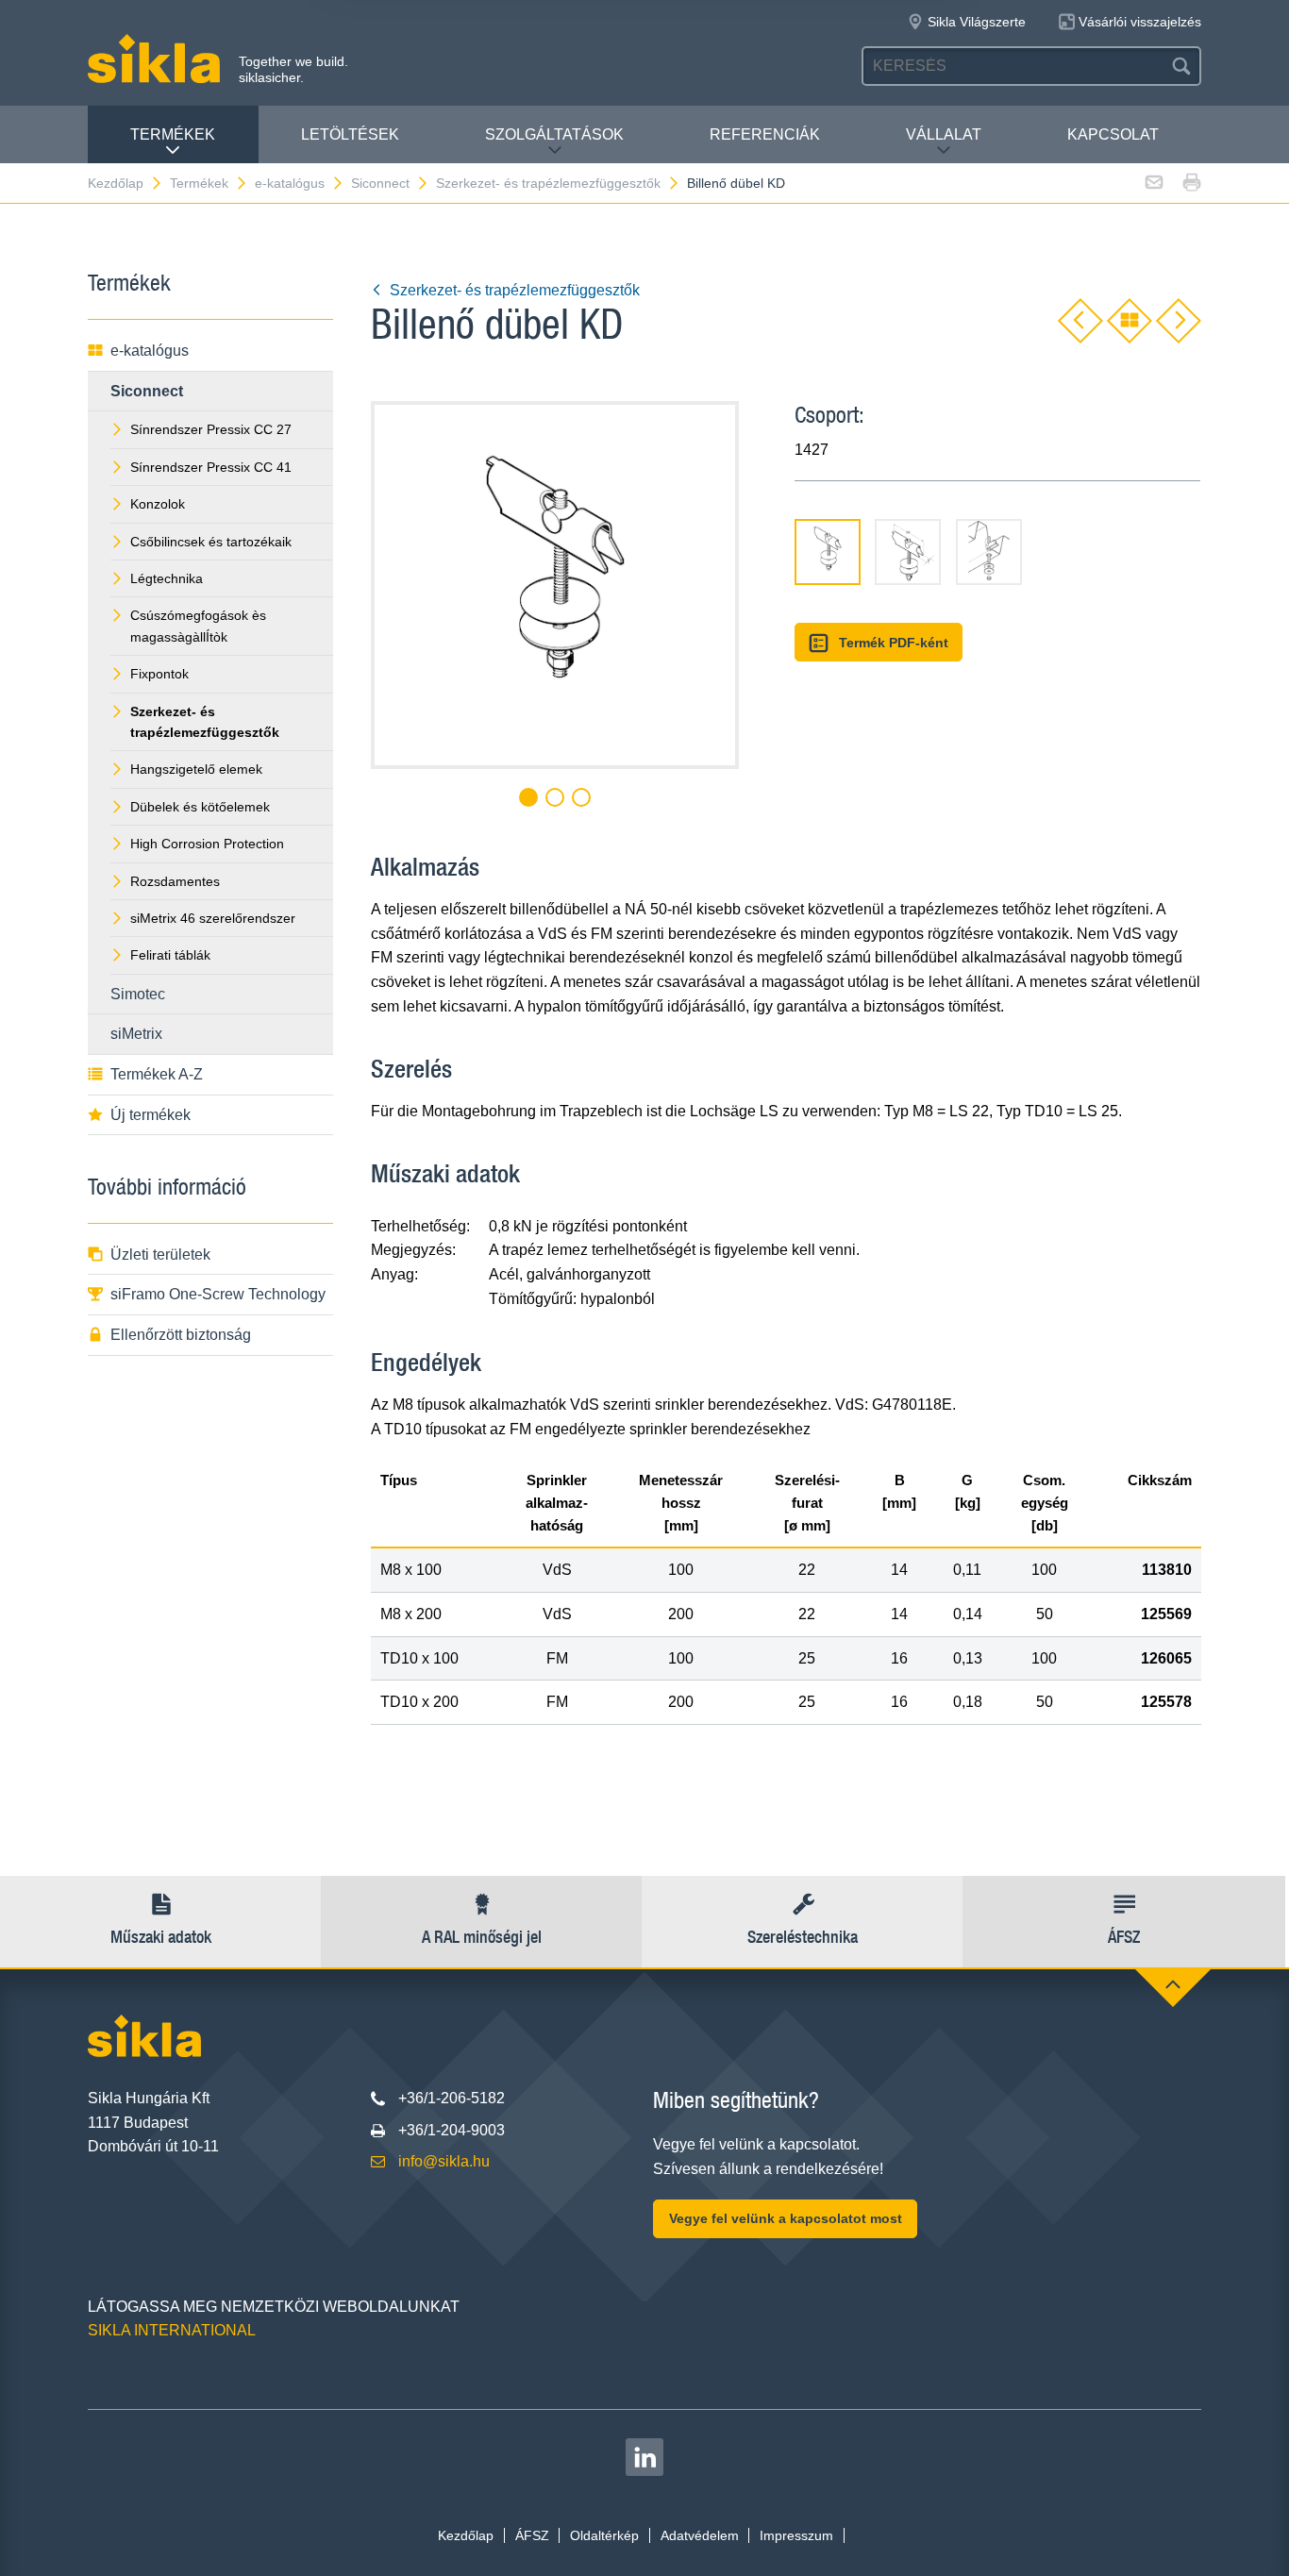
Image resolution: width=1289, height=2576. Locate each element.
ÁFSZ (532, 2535)
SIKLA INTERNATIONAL (172, 2330)
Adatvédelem (700, 2535)
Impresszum (796, 2535)
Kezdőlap (116, 183)
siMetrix (136, 1034)
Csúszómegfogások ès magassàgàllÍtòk (198, 626)
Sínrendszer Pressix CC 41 (211, 467)
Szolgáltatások (554, 134)
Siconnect (380, 183)
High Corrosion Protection (207, 844)
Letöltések (350, 134)
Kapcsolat (1113, 134)
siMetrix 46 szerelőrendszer (213, 918)
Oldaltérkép (604, 2535)
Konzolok (158, 504)
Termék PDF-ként (894, 643)
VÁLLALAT (944, 134)
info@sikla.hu (444, 2161)
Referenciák (765, 134)
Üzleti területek (160, 1255)
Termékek (173, 134)
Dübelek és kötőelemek (200, 807)
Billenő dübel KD (736, 183)
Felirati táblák (170, 955)
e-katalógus (290, 183)
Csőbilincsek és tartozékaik (211, 542)
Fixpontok (159, 674)
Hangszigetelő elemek (196, 769)
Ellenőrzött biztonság (181, 1335)
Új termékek (151, 1115)
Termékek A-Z (157, 1074)
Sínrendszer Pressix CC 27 (211, 429)
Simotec (138, 994)
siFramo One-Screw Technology (218, 1294)
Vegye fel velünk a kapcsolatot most (786, 2218)
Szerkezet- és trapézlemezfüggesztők (548, 183)
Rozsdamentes (175, 881)
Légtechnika (167, 578)
